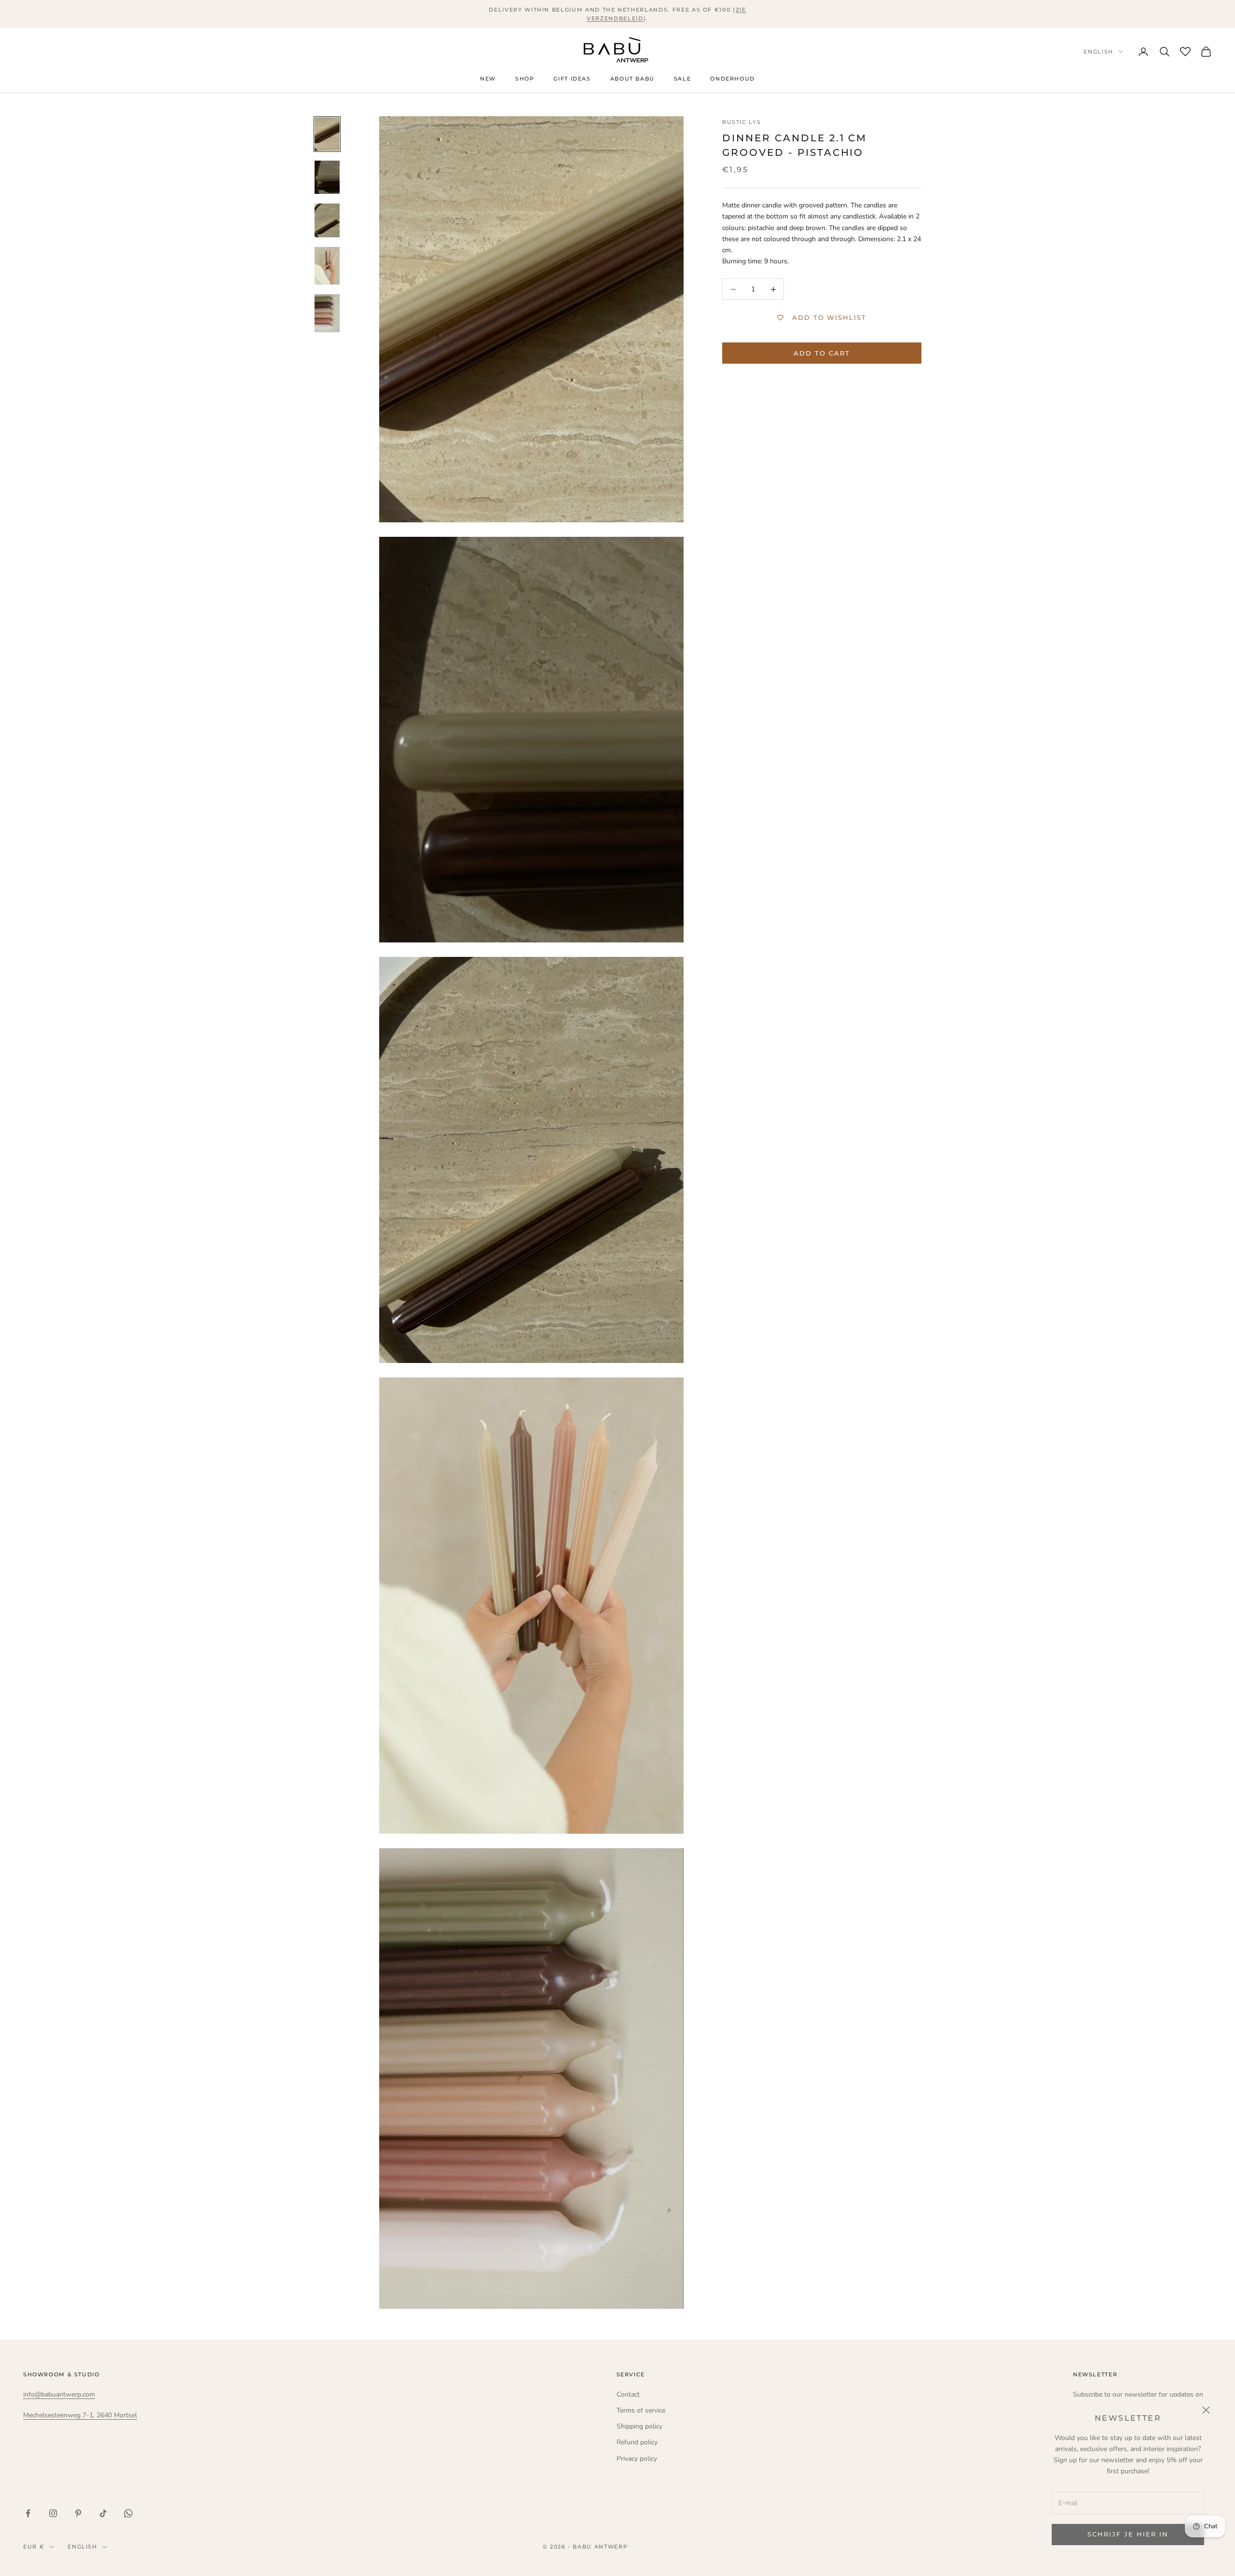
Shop (525, 79)
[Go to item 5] (327, 313)
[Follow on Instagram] (53, 2513)
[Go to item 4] (327, 266)
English (1098, 52)
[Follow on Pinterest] (78, 2513)
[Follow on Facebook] (28, 2513)
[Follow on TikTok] (103, 2513)
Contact (628, 2394)
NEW (488, 79)
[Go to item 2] (327, 177)
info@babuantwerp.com (59, 2394)
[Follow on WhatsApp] (128, 2513)
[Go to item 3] (327, 220)
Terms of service (641, 2410)
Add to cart (822, 353)
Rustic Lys (741, 122)
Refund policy (637, 2442)
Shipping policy (639, 2426)
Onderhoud (733, 79)
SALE (682, 79)
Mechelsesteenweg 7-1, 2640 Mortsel (80, 2415)
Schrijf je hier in (1128, 2534)
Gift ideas (572, 79)
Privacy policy (637, 2459)
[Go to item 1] (327, 134)
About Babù (632, 79)
